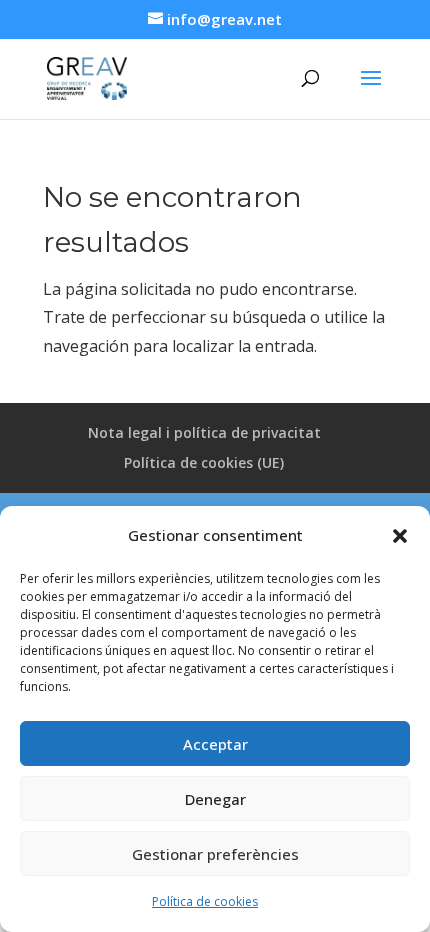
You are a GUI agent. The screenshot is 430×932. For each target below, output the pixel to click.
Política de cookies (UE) (204, 462)
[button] (400, 536)
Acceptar (215, 744)
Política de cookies (205, 901)
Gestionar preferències (215, 854)
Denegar (215, 799)
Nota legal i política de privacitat (204, 432)
